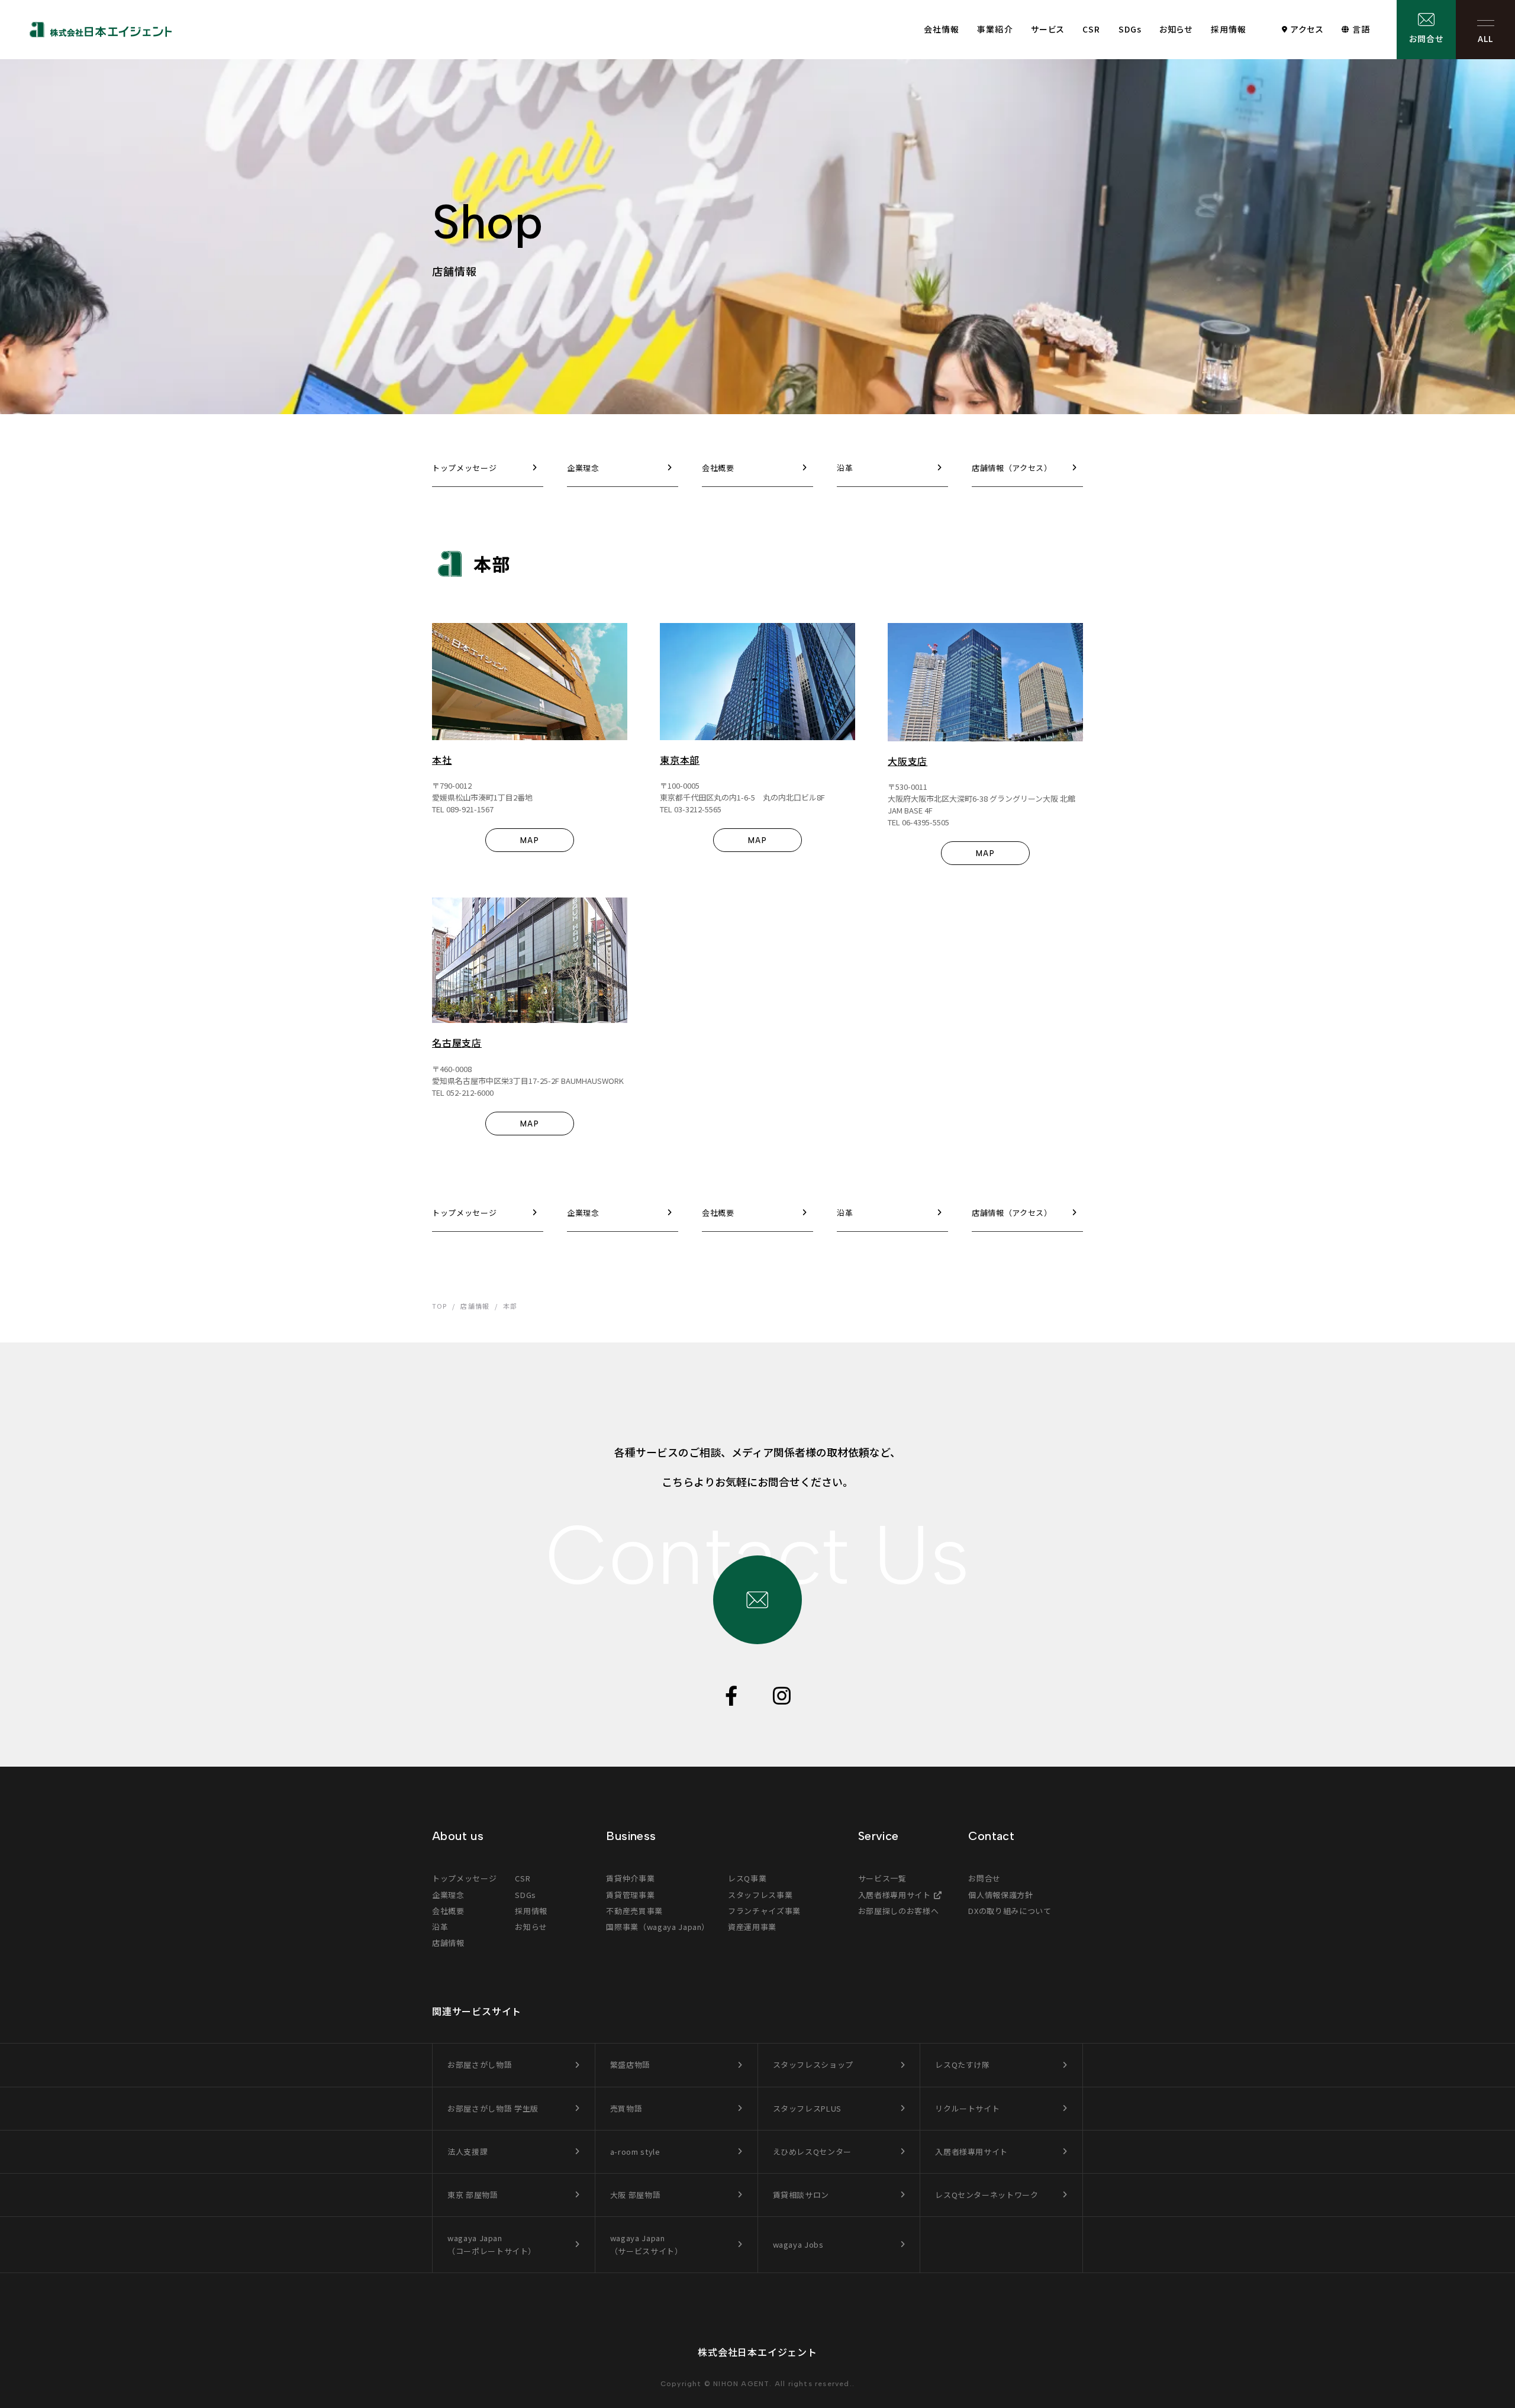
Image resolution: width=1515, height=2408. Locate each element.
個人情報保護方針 (1000, 1895)
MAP (530, 840)
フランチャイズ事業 (764, 1911)
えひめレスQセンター (813, 2152)
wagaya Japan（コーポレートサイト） (492, 2244)
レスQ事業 (747, 1878)
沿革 (440, 1927)
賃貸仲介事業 (630, 1878)
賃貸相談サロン (801, 2195)
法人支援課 (468, 2152)
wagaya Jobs (798, 2244)
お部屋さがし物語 (480, 2065)
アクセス (1307, 29)
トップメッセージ (464, 1878)
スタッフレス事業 (760, 1895)
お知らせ (1176, 29)
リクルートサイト (967, 2108)
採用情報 (1229, 29)
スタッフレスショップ (813, 2065)
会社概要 (448, 1911)
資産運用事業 (752, 1927)
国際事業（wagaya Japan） (658, 1927)
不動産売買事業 (634, 1911)
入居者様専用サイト (895, 1895)
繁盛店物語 (630, 2065)
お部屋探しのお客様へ (899, 1911)
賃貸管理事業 (630, 1895)
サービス (1048, 29)
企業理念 (448, 1895)
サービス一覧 (882, 1878)
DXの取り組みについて (1010, 1911)
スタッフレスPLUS (808, 2108)
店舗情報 (448, 1943)
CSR (1091, 29)
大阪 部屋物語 (636, 2195)
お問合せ (1426, 38)
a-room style (635, 2152)
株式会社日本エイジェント (757, 2352)
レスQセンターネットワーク (987, 2195)
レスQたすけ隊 (963, 2065)
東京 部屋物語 (473, 2195)
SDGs (1130, 29)
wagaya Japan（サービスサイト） (647, 2244)
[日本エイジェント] (101, 30)
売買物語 (626, 2108)
